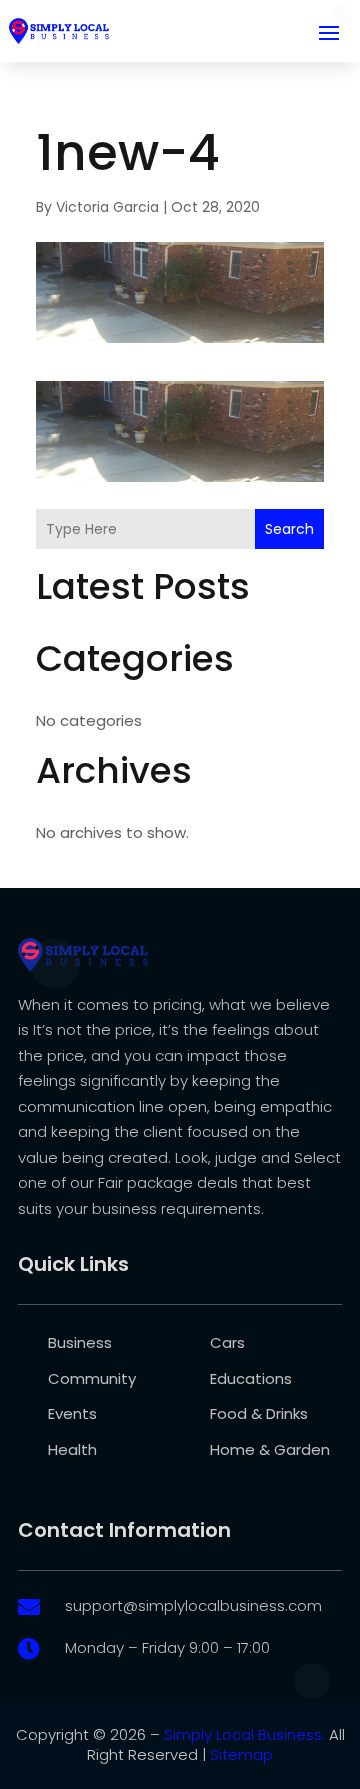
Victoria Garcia (107, 207)
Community (92, 1378)
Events (72, 1413)
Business (80, 1342)
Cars (227, 1342)
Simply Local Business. (244, 1734)
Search (289, 529)
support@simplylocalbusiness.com (193, 1605)
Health (72, 1449)
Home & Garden (270, 1449)
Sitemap (241, 1754)
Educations (251, 1378)
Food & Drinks (259, 1413)
